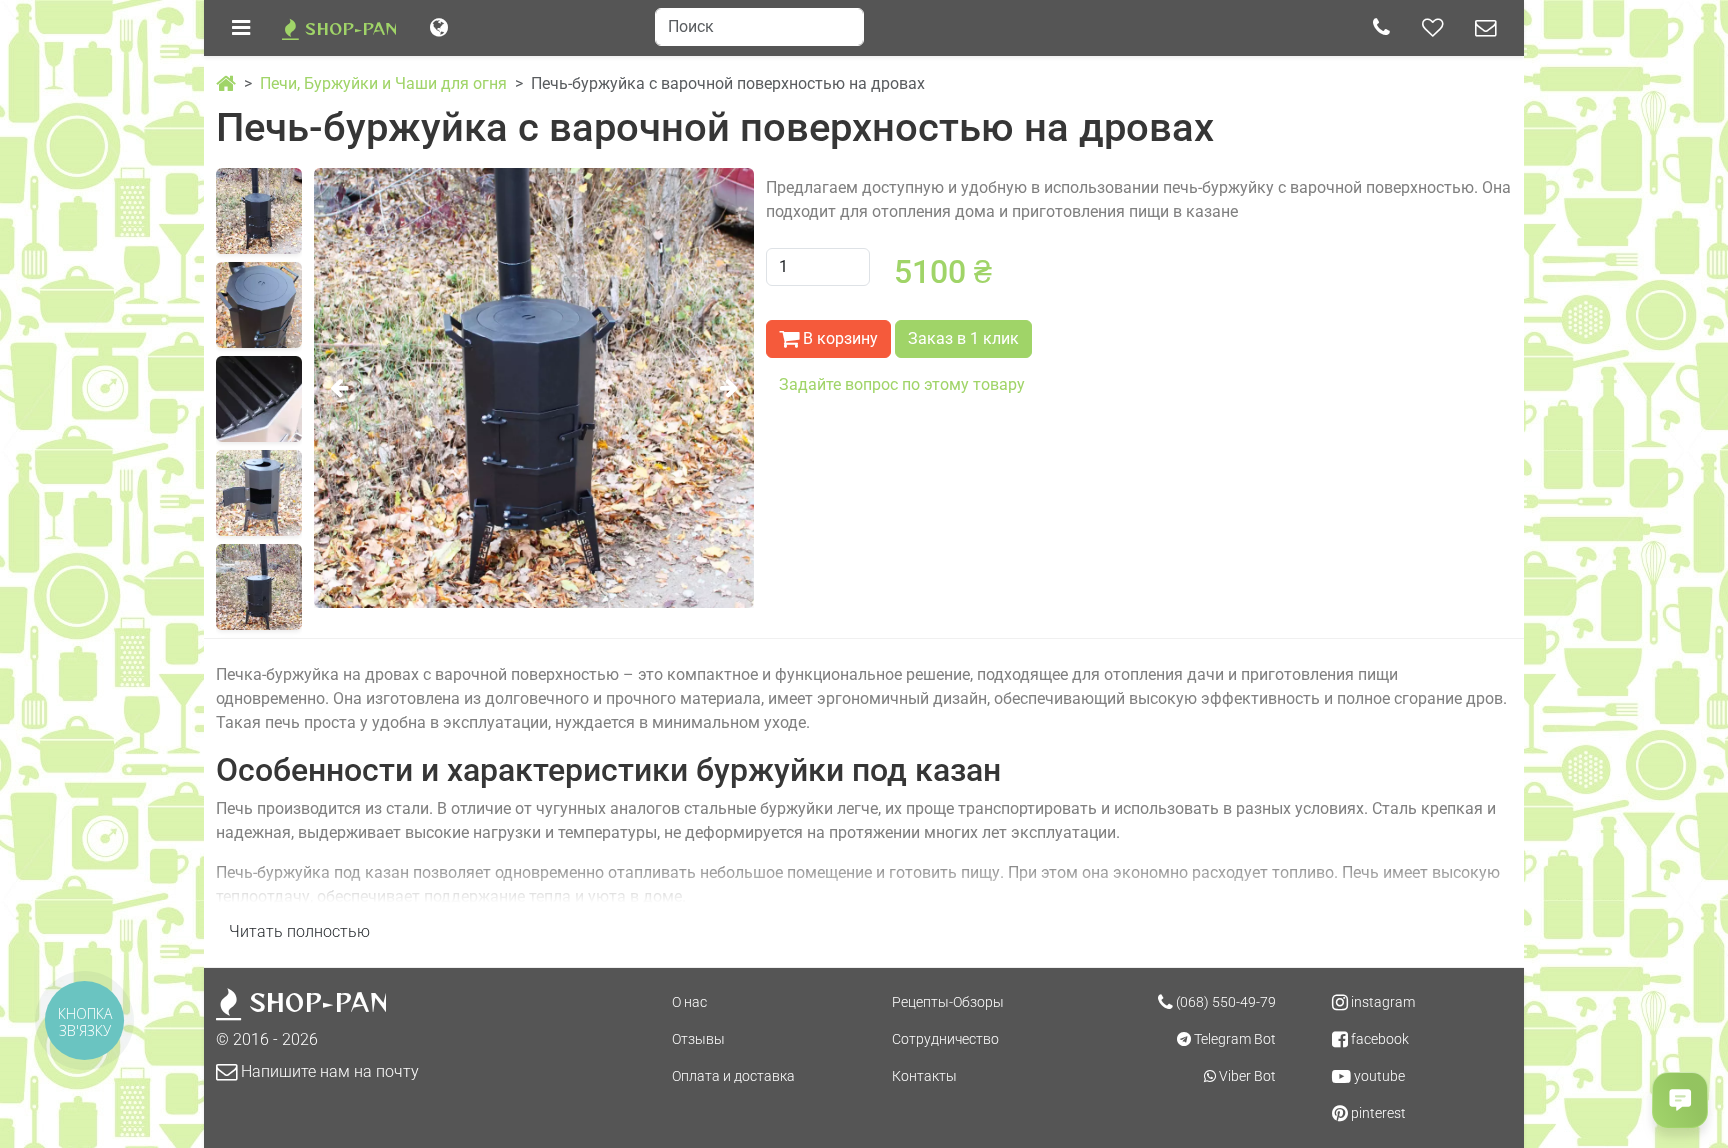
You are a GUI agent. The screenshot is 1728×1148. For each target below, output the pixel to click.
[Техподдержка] (1485, 28)
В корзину (838, 338)
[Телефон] (1381, 28)
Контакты (924, 1076)
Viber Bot (1246, 1076)
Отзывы (698, 1039)
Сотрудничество (945, 1039)
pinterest (1377, 1113)
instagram (1381, 1002)
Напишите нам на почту (328, 1071)
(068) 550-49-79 (1224, 1002)
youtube (1378, 1076)
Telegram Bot (1233, 1039)
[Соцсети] (1432, 28)
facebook (1378, 1039)
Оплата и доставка (733, 1076)
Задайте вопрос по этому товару (902, 384)
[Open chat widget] (1680, 1100)
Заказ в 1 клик (963, 338)
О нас (689, 1002)
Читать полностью (299, 931)
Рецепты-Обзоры (948, 1002)
